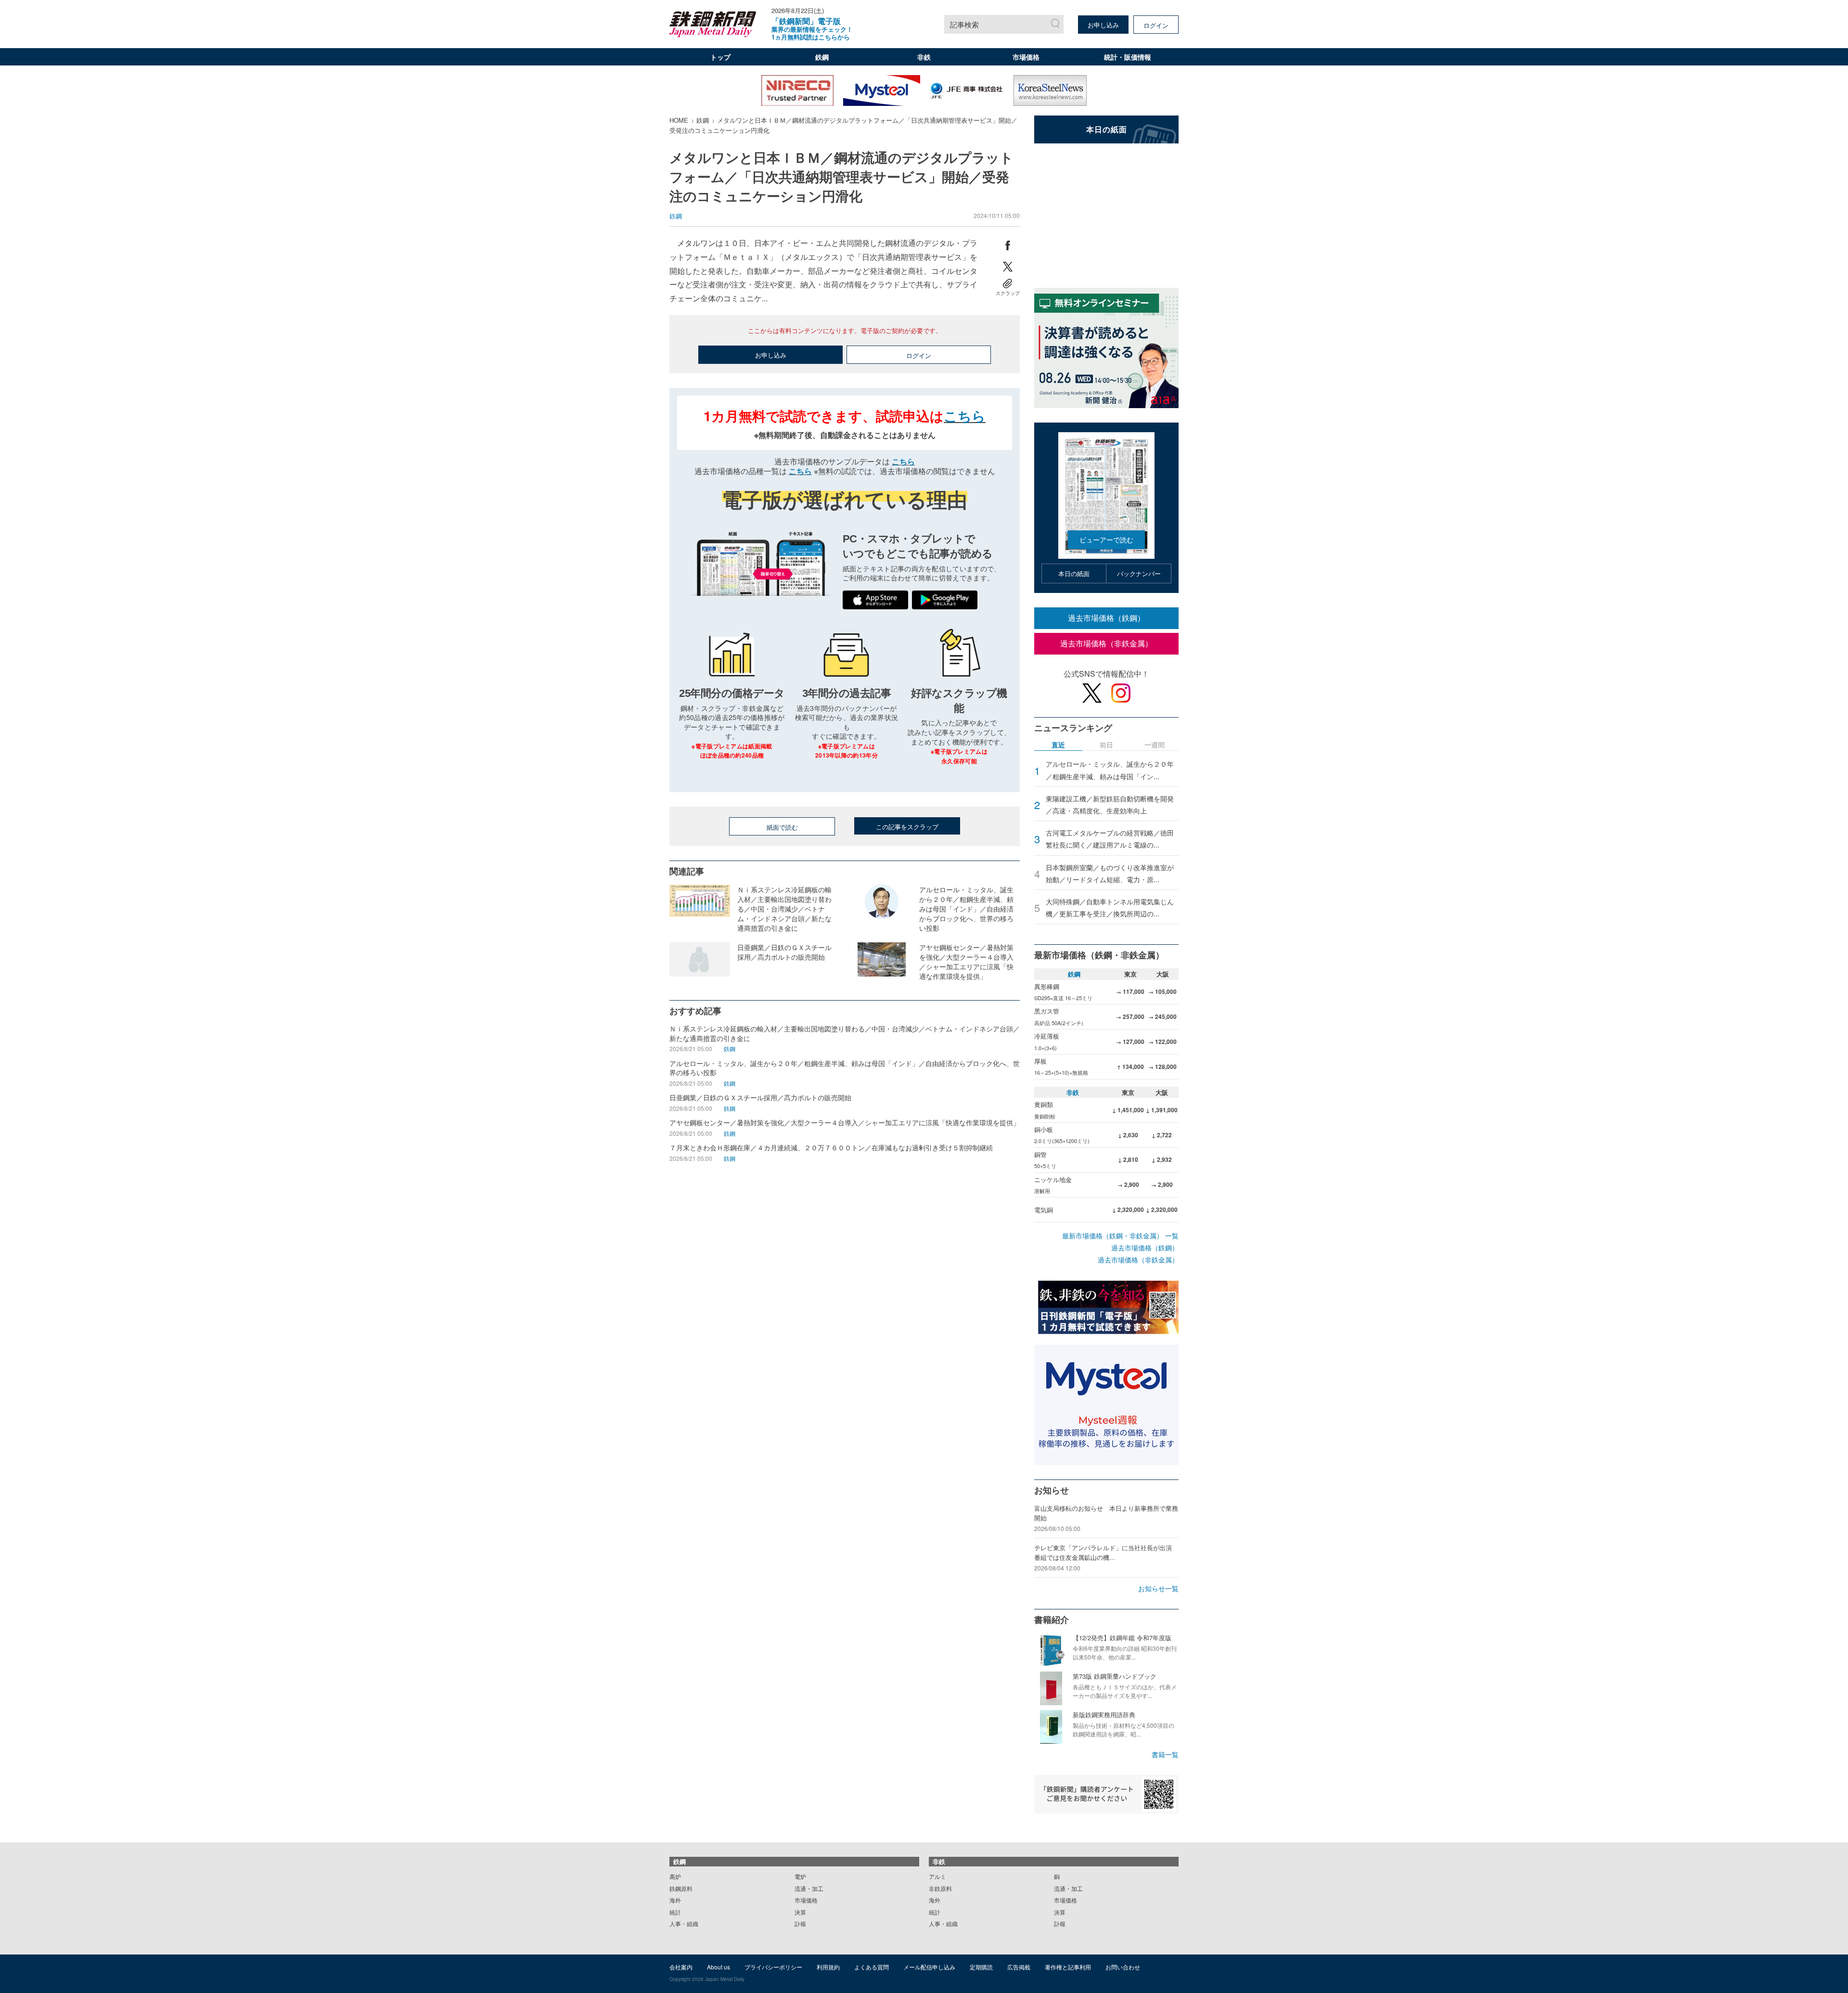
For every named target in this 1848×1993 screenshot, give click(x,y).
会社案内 (681, 1967)
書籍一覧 (1165, 1754)
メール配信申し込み (929, 1967)
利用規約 (828, 1967)
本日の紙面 (1074, 573)
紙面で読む (782, 827)
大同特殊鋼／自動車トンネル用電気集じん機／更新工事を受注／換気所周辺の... (1110, 907)
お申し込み (1103, 25)
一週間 (1155, 745)
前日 (1106, 745)
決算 (800, 1912)
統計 (675, 1912)
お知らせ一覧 (1158, 1588)
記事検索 (964, 24)
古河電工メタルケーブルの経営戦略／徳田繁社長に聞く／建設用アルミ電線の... (1110, 839)
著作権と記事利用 (1068, 1967)
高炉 (675, 1876)
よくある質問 (872, 1967)
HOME (679, 120)
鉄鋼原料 (681, 1888)
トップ (720, 57)
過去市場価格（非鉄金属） (1106, 643)
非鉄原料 (940, 1888)
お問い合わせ (1123, 1967)
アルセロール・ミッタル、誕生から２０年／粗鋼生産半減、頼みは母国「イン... (1110, 770)
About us (719, 1967)
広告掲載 (1019, 1967)
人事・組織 (684, 1923)
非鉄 (924, 57)
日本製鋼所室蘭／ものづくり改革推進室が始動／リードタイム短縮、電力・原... (1110, 873)
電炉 (800, 1876)
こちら (965, 416)
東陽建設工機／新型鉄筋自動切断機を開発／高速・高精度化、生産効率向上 (1110, 804)
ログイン (1156, 25)
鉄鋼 (822, 57)
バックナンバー (1139, 573)
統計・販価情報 (1128, 57)
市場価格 (1026, 57)
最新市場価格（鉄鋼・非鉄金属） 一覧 (1120, 1235)
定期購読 (981, 1967)
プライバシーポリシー (773, 1967)
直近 (1058, 745)
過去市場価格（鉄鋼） (1106, 618)
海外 (675, 1900)
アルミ (937, 1876)
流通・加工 (809, 1888)
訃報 (800, 1923)
